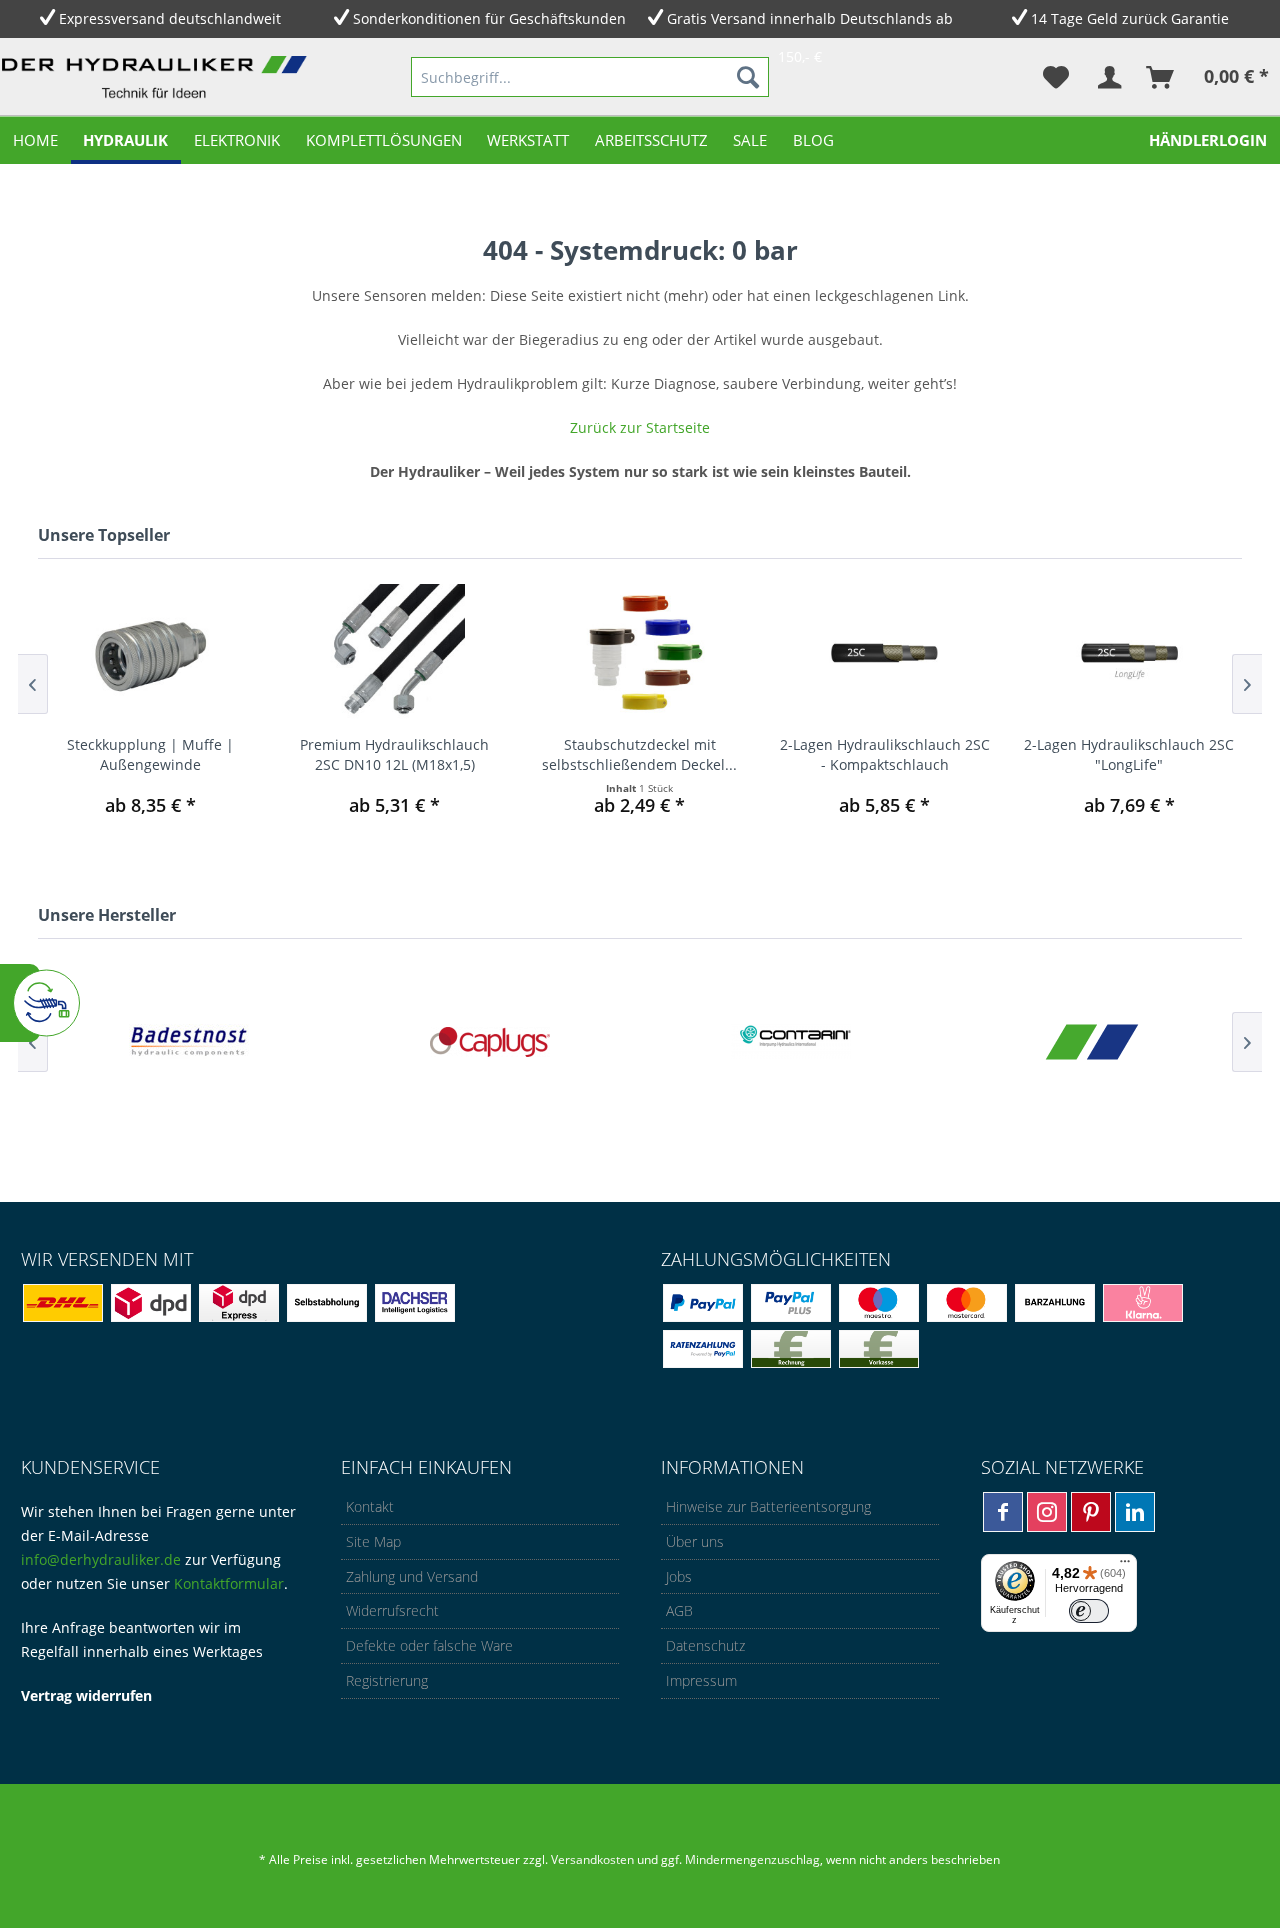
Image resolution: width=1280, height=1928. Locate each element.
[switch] (1089, 1611)
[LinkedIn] (1135, 1512)
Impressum (701, 1680)
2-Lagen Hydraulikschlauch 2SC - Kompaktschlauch (885, 754)
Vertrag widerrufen (86, 1695)
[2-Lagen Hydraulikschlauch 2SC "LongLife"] (1129, 654)
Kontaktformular (229, 1583)
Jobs (679, 1576)
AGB (679, 1610)
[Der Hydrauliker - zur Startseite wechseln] (158, 81)
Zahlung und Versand (412, 1576)
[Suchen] (748, 77)
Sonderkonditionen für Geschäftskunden (489, 18)
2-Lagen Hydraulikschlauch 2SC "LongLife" (1129, 754)
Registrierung (387, 1680)
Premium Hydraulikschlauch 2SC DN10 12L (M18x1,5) (394, 754)
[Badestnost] (188, 1041)
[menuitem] (590, 77)
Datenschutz (705, 1645)
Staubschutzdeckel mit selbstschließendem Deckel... (639, 754)
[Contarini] (790, 1041)
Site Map (373, 1541)
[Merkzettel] (1056, 77)
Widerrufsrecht (392, 1610)
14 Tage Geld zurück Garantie (1130, 18)
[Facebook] (1003, 1512)
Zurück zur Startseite (640, 427)
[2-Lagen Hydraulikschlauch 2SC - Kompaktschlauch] (884, 654)
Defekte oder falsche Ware (429, 1645)
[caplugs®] (489, 1041)
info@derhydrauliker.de (101, 1559)
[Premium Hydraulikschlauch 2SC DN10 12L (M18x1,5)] (395, 654)
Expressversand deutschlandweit (170, 18)
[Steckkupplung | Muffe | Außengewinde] (150, 654)
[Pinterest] (1091, 1512)
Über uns (695, 1541)
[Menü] (1125, 1566)
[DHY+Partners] (1091, 1041)
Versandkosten (592, 1859)
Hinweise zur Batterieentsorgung (768, 1506)
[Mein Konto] (1108, 77)
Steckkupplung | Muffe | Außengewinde (150, 754)
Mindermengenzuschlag (751, 1859)
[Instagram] (1047, 1512)
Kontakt (370, 1506)
